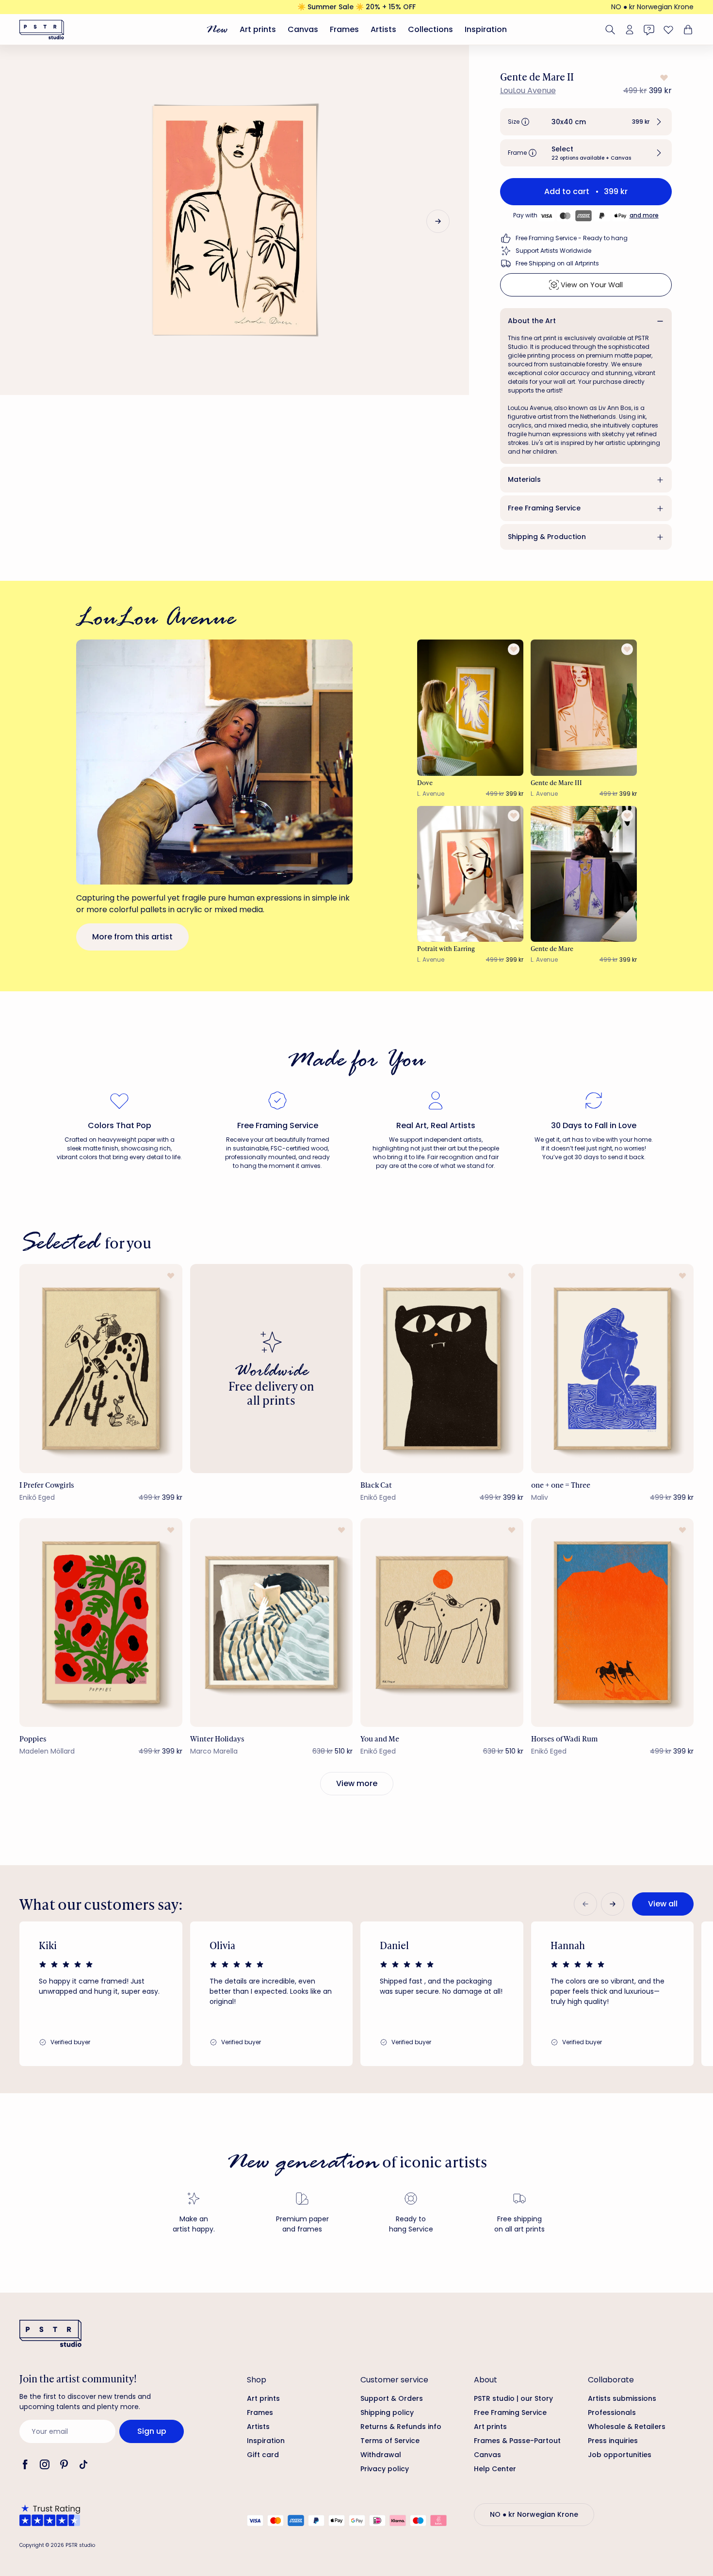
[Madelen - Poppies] (101, 1623)
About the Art (532, 321)
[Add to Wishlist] (663, 78)
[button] (586, 122)
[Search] (610, 30)
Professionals (612, 2412)
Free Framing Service (544, 508)
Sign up (152, 2431)
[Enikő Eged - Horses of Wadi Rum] (613, 1623)
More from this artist (132, 937)
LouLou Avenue (528, 90)
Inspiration (486, 29)
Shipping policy (387, 2412)
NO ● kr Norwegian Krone (652, 7)
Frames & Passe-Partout (517, 2441)
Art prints (258, 29)
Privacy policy (385, 2469)
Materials (524, 479)
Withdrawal (381, 2455)
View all (663, 1904)
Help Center (495, 2469)
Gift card (263, 2455)
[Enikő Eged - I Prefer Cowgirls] (101, 1368)
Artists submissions (622, 2398)
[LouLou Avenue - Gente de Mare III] (584, 707)
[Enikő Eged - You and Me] (442, 1623)
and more (644, 215)
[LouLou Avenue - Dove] (470, 707)
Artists (383, 29)
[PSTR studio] (42, 30)
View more (357, 1783)
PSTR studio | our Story (513, 2398)
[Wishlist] (668, 30)
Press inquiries (613, 2441)
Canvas (303, 29)
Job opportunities (620, 2455)
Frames (344, 29)
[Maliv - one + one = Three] (613, 1368)
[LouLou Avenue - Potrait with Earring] (470, 874)
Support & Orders (392, 2398)
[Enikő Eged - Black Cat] (442, 1368)
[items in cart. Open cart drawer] (687, 30)
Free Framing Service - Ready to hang (572, 238)
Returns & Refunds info (401, 2427)
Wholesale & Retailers (627, 2427)
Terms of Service (390, 2441)
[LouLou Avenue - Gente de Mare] (584, 874)
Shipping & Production (547, 537)
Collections (430, 29)
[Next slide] (438, 221)
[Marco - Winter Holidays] (272, 1623)
